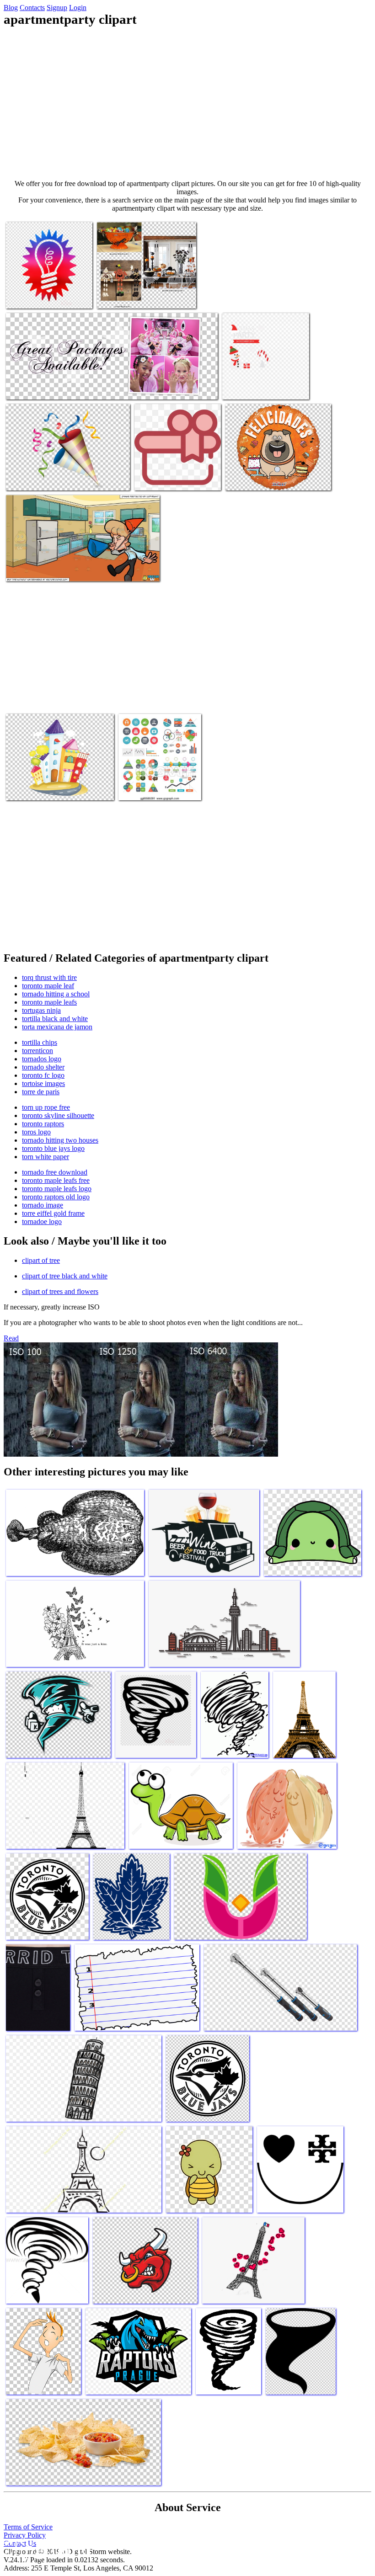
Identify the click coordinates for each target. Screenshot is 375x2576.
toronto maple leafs (49, 1002)
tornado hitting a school (56, 994)
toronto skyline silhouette (58, 1115)
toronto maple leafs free (56, 1180)
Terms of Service (28, 2527)
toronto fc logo (43, 1075)
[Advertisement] (187, 103)
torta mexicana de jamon (57, 1027)
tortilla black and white (55, 1019)
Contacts (32, 8)
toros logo (36, 1132)
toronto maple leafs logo (57, 1189)
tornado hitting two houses (60, 1140)
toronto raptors (43, 1124)
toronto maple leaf (48, 986)
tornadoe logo (42, 1221)
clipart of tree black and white (65, 1276)
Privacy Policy (25, 2535)
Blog (11, 8)
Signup (57, 8)
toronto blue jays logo (53, 1148)
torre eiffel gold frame (53, 1213)
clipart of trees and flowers (60, 1291)
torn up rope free (46, 1107)
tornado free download (55, 1172)
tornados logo (42, 1059)
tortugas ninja (41, 1010)
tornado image (43, 1205)
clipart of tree (41, 1260)
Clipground (46, 2548)
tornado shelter (43, 1067)
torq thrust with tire (49, 977)
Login (78, 8)
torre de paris (41, 1092)
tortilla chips (40, 1042)
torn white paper (46, 1157)
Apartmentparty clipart (38, 296)
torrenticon (37, 1051)
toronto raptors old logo (56, 1197)
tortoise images (43, 1083)
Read (11, 1338)
